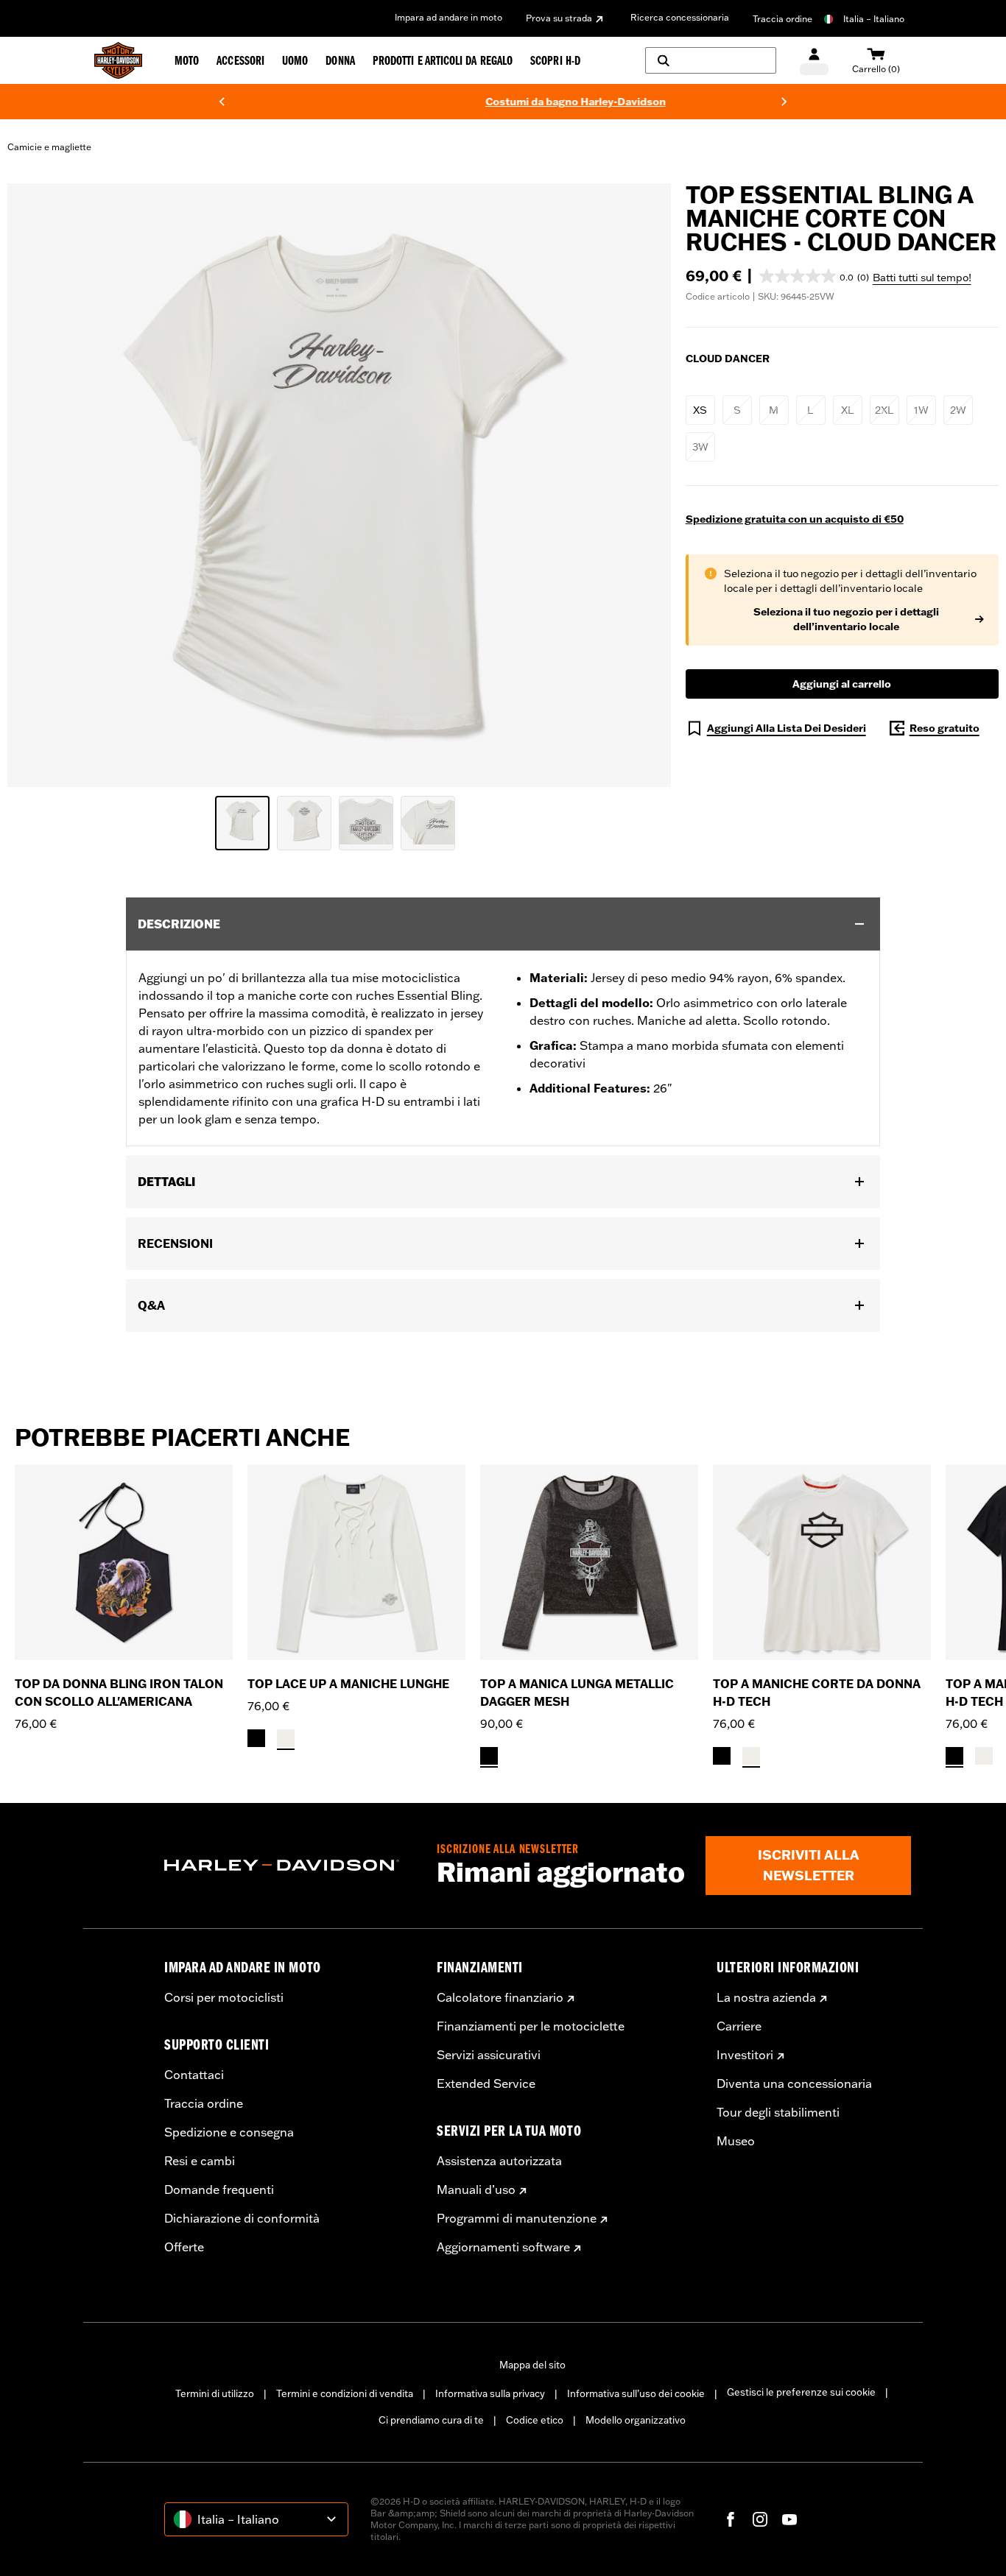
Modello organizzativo (636, 2420)
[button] (814, 276)
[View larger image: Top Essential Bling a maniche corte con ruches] (339, 483)
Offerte (184, 2247)
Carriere (739, 2026)
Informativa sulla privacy (490, 2393)
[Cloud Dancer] (286, 1738)
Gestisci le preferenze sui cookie (801, 2392)
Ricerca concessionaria (680, 17)
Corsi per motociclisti (224, 1997)
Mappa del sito (532, 2365)
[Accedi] (814, 61)
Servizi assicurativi (489, 2055)
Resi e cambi (200, 2161)
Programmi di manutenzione (517, 2218)
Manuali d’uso (476, 2189)
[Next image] (641, 485)
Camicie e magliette (49, 147)
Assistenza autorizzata (499, 2161)
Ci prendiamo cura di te (431, 2420)
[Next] (784, 102)
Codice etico (535, 2420)
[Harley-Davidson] (289, 1866)
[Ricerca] (711, 60)
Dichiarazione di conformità (242, 2218)
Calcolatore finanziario (500, 1997)
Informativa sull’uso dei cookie (636, 2393)
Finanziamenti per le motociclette (531, 2026)
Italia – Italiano (874, 19)
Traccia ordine (782, 19)
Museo (736, 2141)
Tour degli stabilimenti (778, 2112)
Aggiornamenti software (503, 2247)
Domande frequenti (219, 2189)
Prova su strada (559, 18)
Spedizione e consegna (229, 2132)
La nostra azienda (766, 1997)
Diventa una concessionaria (794, 2083)
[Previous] (222, 102)
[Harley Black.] (256, 1738)
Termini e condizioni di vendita (345, 2393)
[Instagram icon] (760, 2519)
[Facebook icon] (731, 2519)
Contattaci (194, 2075)
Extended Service (486, 2083)
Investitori (745, 2055)
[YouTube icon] (789, 2519)
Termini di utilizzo (215, 2393)
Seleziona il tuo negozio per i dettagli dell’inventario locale (846, 619)
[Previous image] (37, 485)
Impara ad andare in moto (449, 17)
